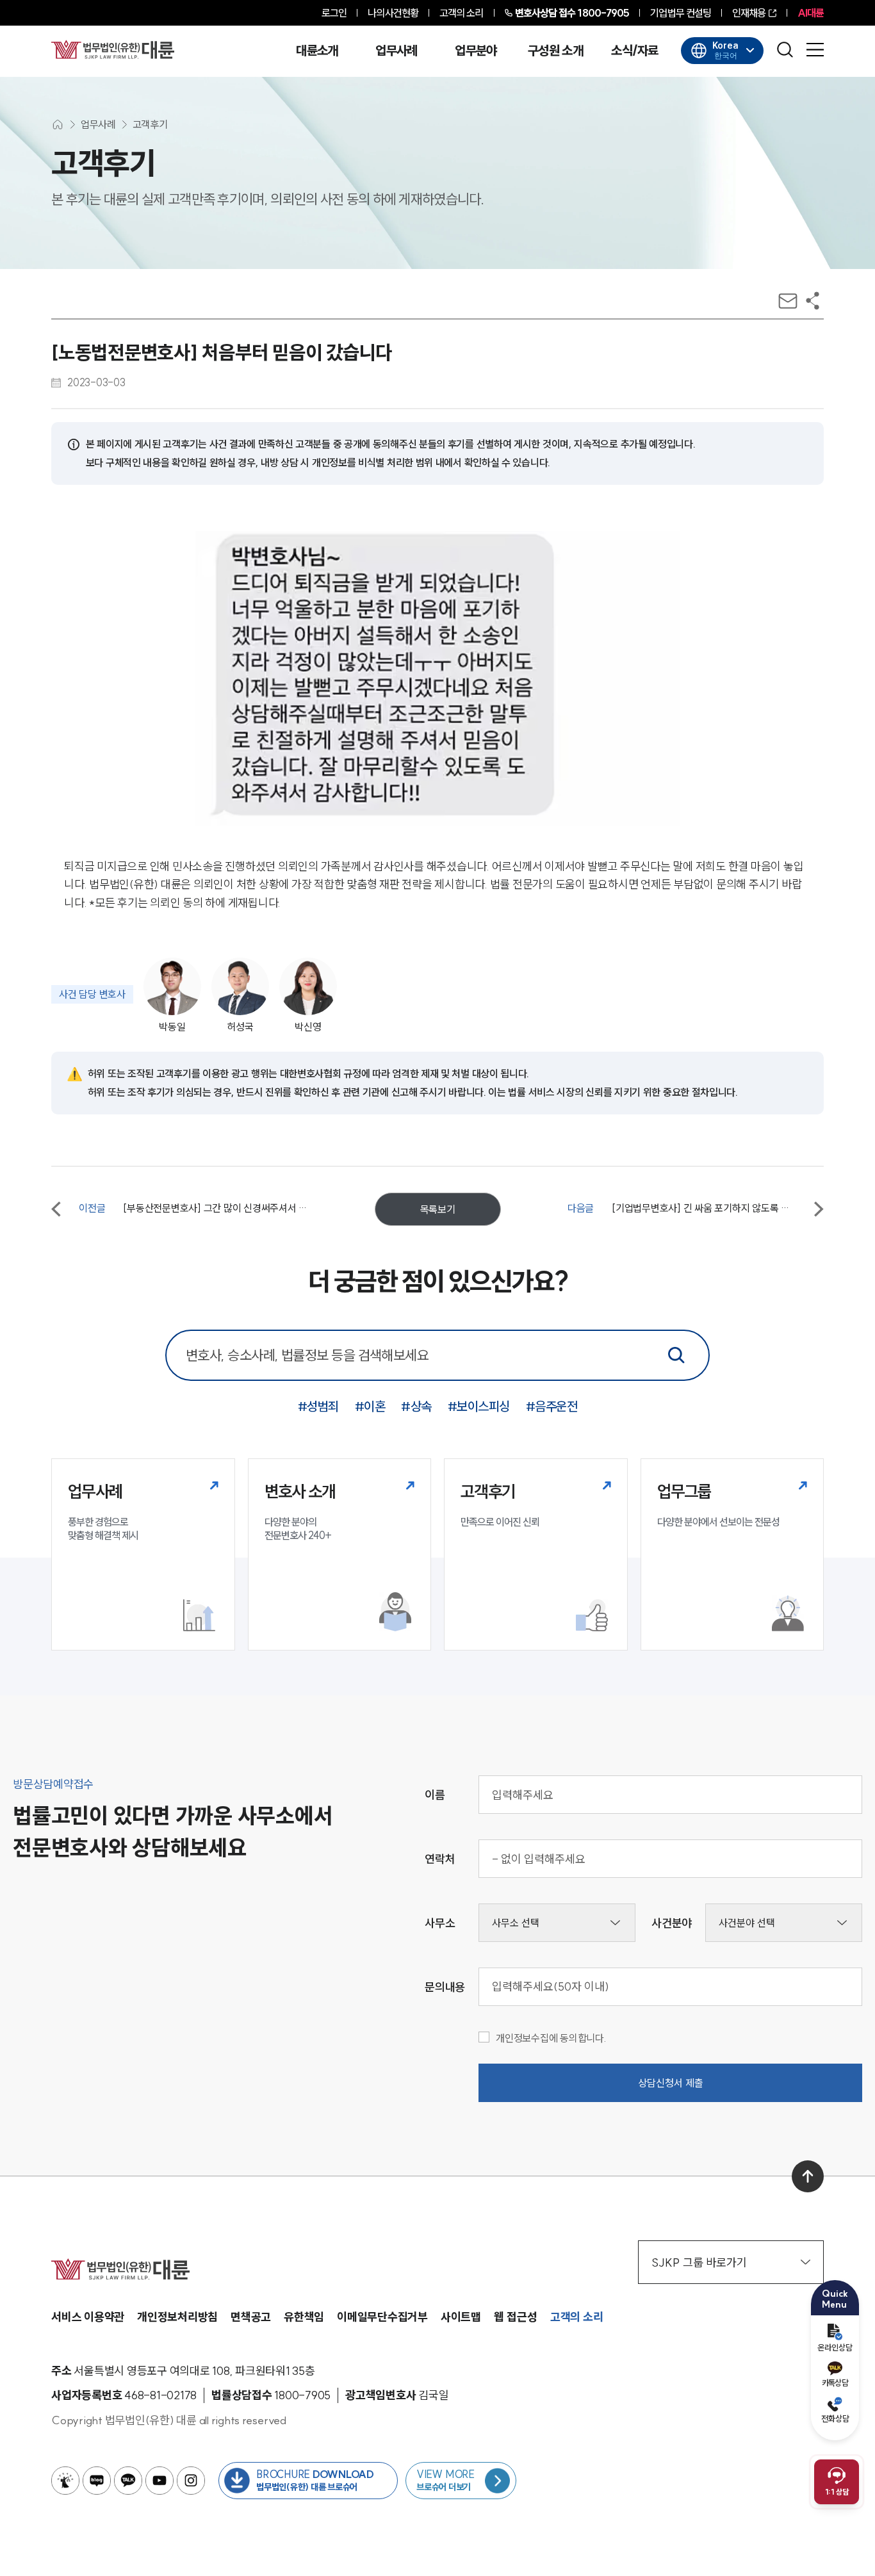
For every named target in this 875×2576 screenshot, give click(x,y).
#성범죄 (318, 1406)
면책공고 (251, 2317)
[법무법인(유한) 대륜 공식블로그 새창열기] (97, 2481)
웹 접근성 (516, 2317)
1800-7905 (572, 13)
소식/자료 (635, 51)
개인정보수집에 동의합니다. (551, 2038)
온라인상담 (835, 2347)
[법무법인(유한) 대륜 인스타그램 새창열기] (191, 2481)
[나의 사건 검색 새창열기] (65, 2481)
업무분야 (476, 51)
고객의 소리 (462, 13)
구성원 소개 (555, 51)
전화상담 (835, 2418)
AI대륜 (811, 13)
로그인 (334, 13)
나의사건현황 (393, 13)
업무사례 (396, 51)
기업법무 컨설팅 (681, 13)
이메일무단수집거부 (382, 2317)
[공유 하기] (813, 301)
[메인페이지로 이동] (113, 49)
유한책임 (304, 2317)
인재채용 (749, 13)
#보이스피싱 (479, 1406)
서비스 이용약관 (88, 2317)
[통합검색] (676, 1355)
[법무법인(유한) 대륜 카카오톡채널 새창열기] (128, 2481)
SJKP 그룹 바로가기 (699, 2262)
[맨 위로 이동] (808, 2176)
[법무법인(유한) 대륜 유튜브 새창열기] (159, 2481)
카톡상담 (835, 2383)
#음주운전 (552, 1406)
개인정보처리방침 (177, 2317)
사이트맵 (461, 2317)
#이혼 (370, 1406)
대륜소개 (317, 51)
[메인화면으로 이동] (58, 125)
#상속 (416, 1406)
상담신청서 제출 (671, 2083)
